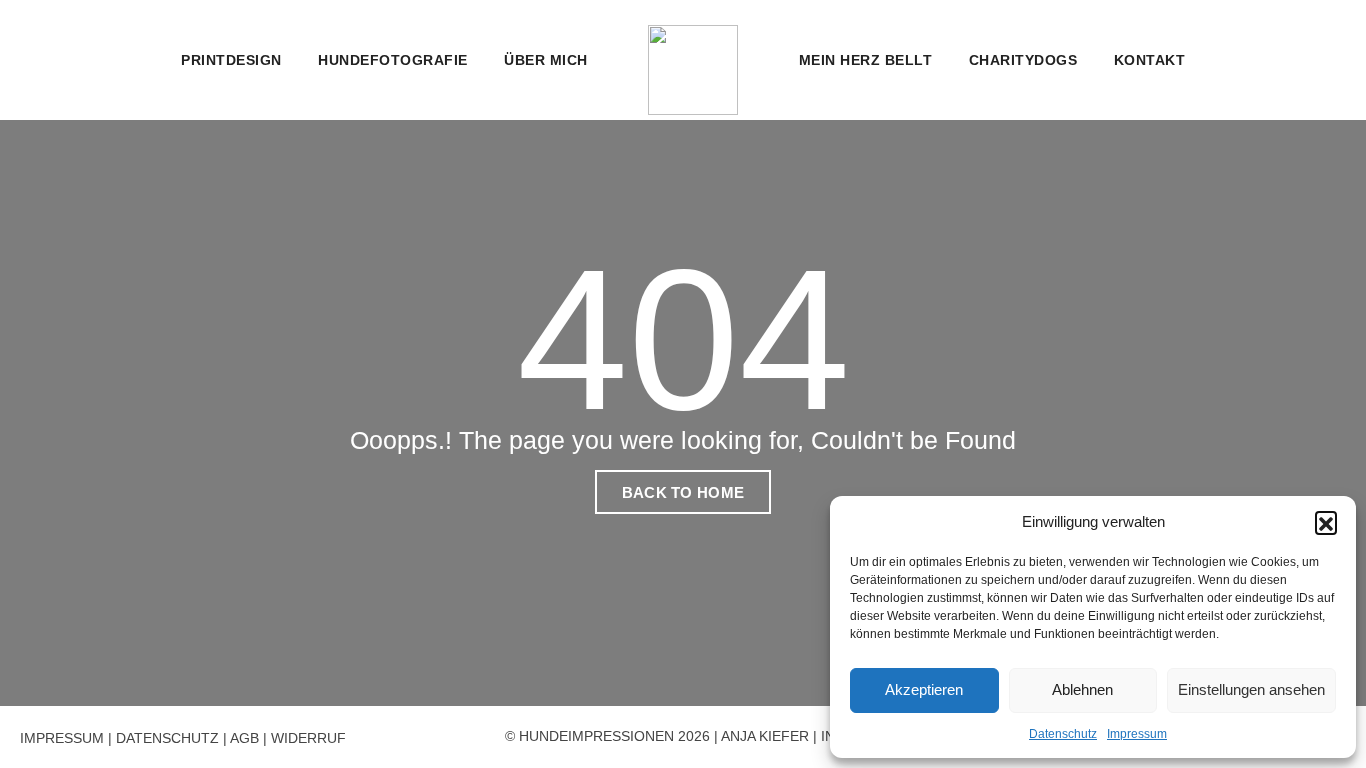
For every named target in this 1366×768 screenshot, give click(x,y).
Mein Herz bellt (866, 60)
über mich (546, 60)
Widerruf (308, 738)
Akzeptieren (924, 689)
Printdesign (231, 60)
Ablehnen (1082, 689)
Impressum (1137, 734)
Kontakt (1150, 60)
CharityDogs (1023, 60)
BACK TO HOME (683, 492)
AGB (244, 738)
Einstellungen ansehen (1251, 689)
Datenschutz (1063, 734)
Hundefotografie (393, 60)
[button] (1326, 522)
